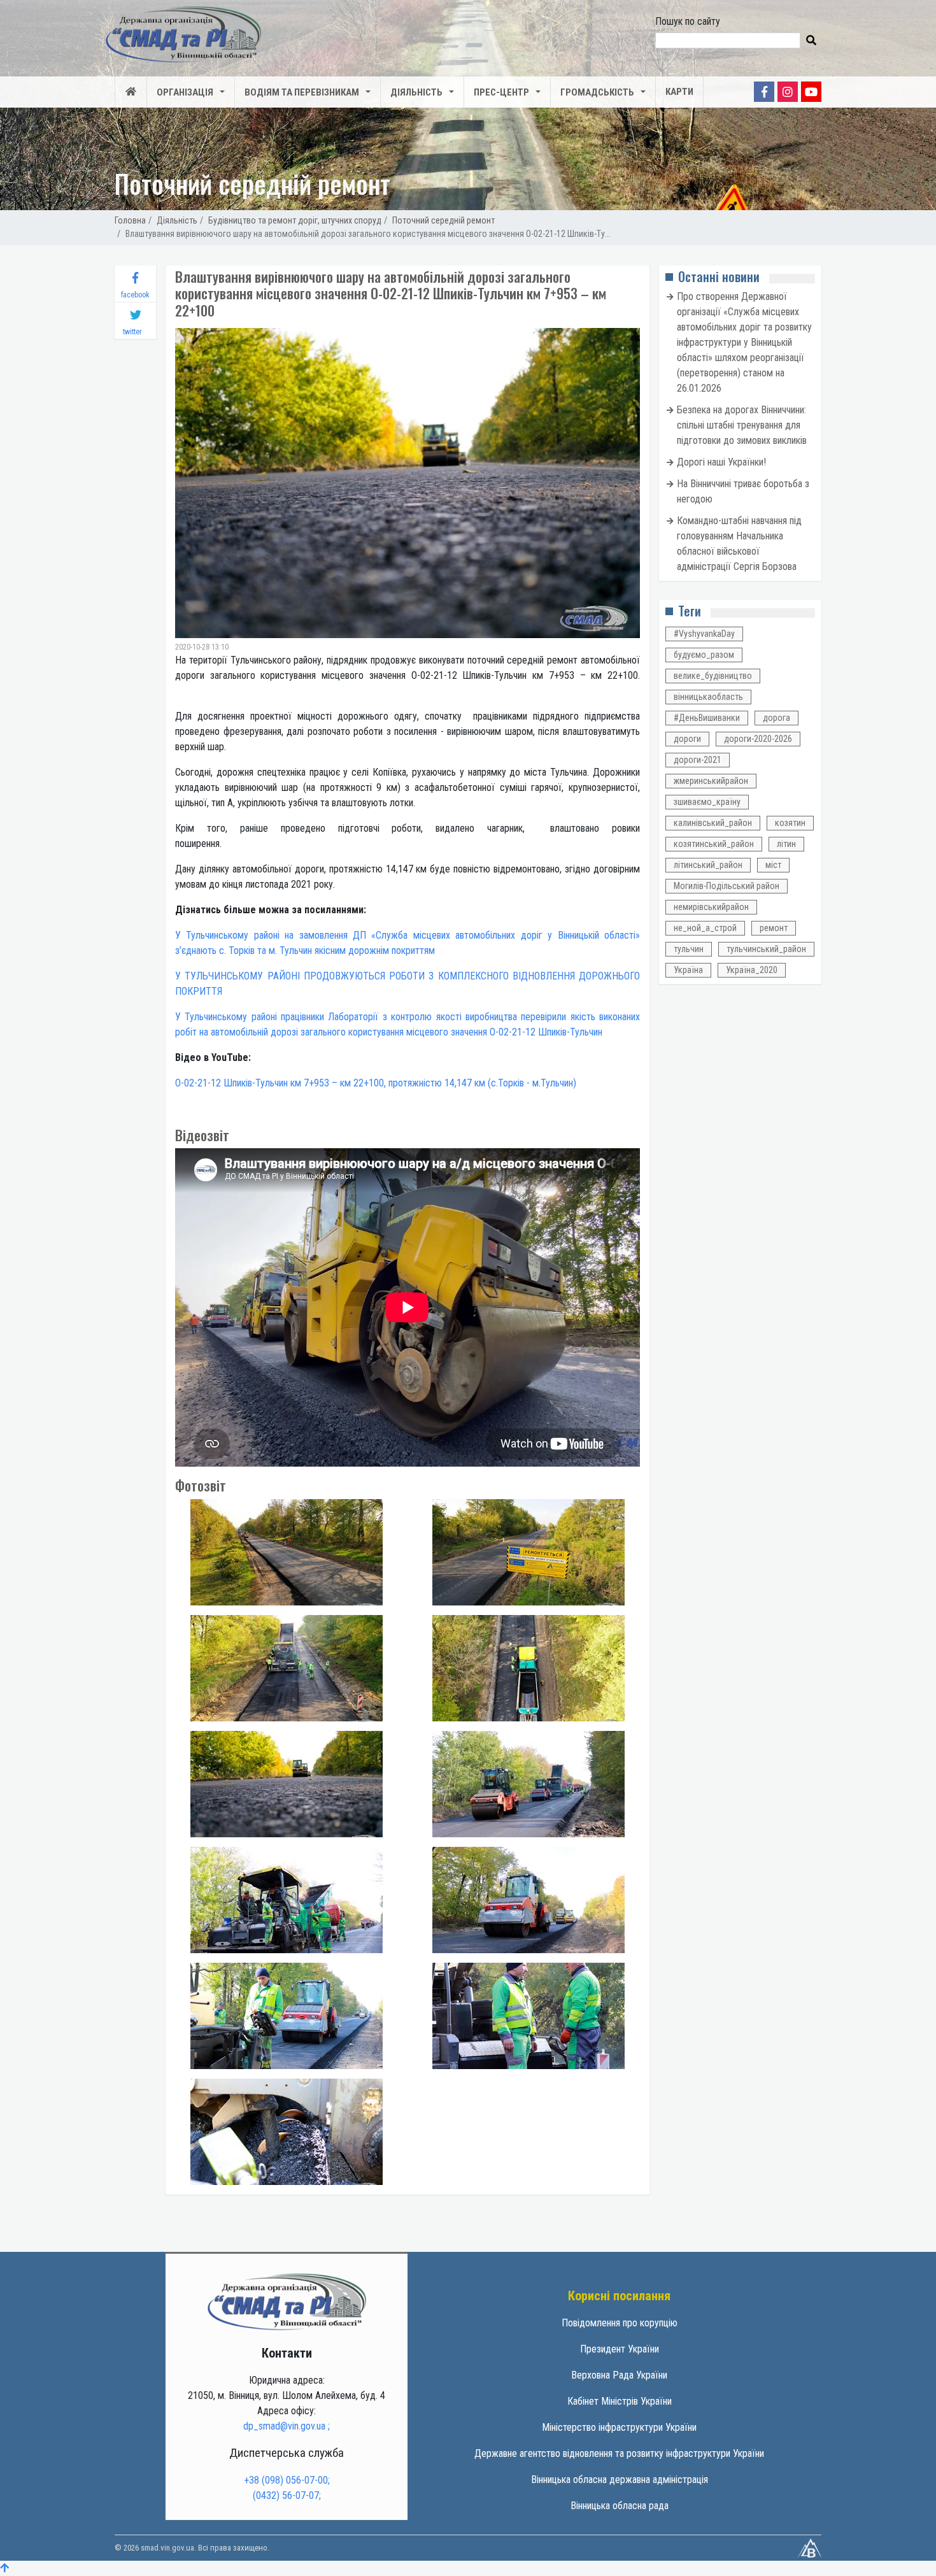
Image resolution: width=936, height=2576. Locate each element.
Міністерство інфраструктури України (619, 2427)
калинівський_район (713, 823)
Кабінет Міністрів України (620, 2401)
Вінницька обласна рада (620, 2506)
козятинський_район (714, 844)
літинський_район (708, 865)
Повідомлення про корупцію (620, 2323)
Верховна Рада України (619, 2375)
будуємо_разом (704, 655)
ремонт (774, 928)
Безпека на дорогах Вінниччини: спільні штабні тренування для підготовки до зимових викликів (742, 425)
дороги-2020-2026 (758, 739)
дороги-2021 (698, 760)
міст (773, 865)
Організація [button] (185, 92)
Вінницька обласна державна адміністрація (620, 2480)
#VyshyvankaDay (704, 634)
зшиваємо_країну (707, 802)
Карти (679, 92)
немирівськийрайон (711, 907)
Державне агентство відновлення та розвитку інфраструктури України (619, 2453)
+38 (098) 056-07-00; (287, 2480)
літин (786, 844)
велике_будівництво (713, 676)
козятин (790, 823)
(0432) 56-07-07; (287, 2495)
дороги (687, 739)
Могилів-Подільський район (727, 886)
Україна (688, 970)
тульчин (689, 949)
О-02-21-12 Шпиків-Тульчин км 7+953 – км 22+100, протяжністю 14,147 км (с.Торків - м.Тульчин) (376, 1083)
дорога (776, 718)
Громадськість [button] (597, 92)
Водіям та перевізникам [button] (302, 92)
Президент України (620, 2349)
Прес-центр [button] (501, 92)
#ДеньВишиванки (707, 718)
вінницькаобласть (708, 697)
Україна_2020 (752, 970)
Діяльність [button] (416, 92)
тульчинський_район (766, 949)
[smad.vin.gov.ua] (287, 2301)
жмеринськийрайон (711, 781)
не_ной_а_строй (705, 928)
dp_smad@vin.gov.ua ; (287, 2426)
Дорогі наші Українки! (721, 462)
